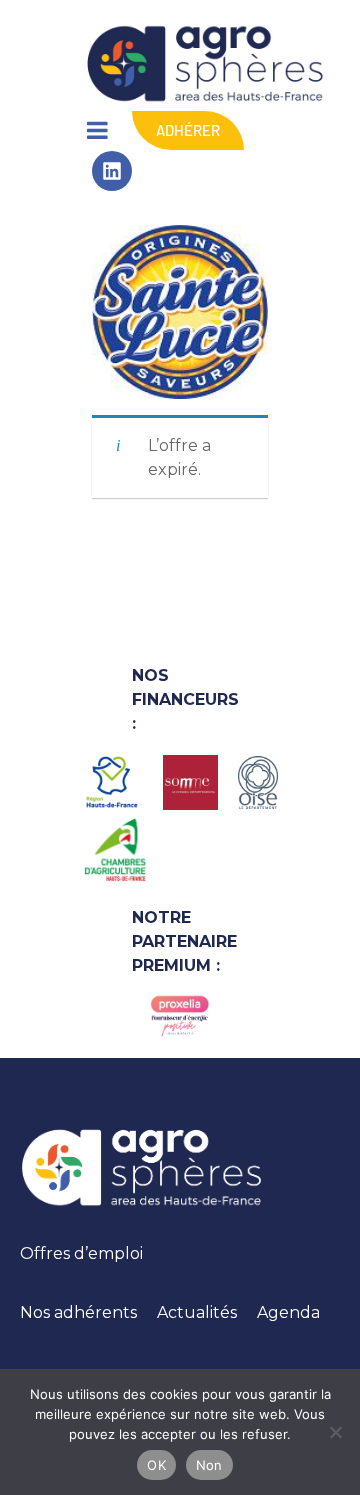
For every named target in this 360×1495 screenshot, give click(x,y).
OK (156, 1465)
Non (209, 1465)
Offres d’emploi (81, 1253)
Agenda (288, 1312)
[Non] (335, 1432)
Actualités (197, 1312)
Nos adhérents (78, 1312)
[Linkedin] (112, 171)
